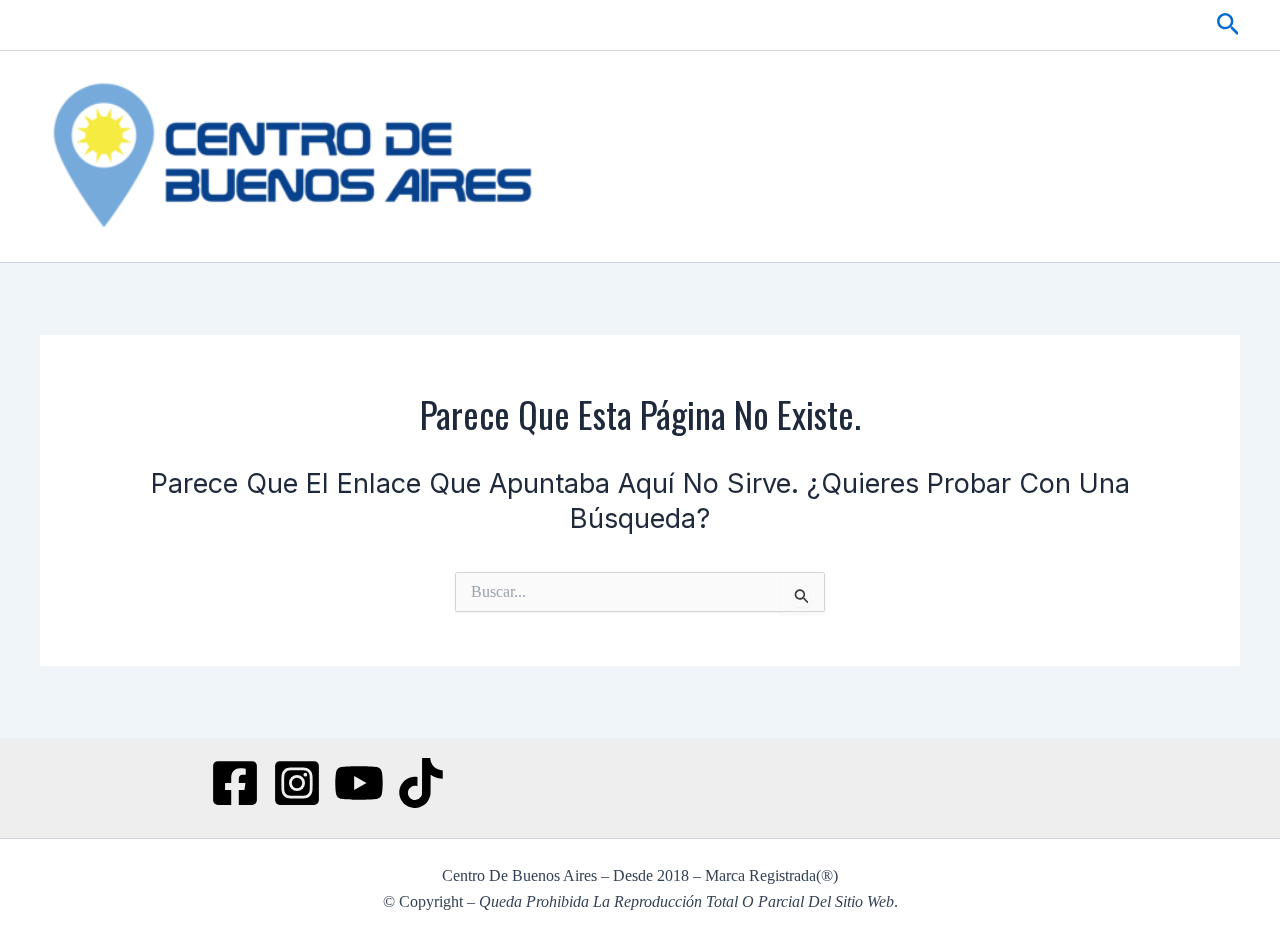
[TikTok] (421, 783)
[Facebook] (235, 783)
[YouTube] (359, 783)
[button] (1228, 25)
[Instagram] (297, 783)
